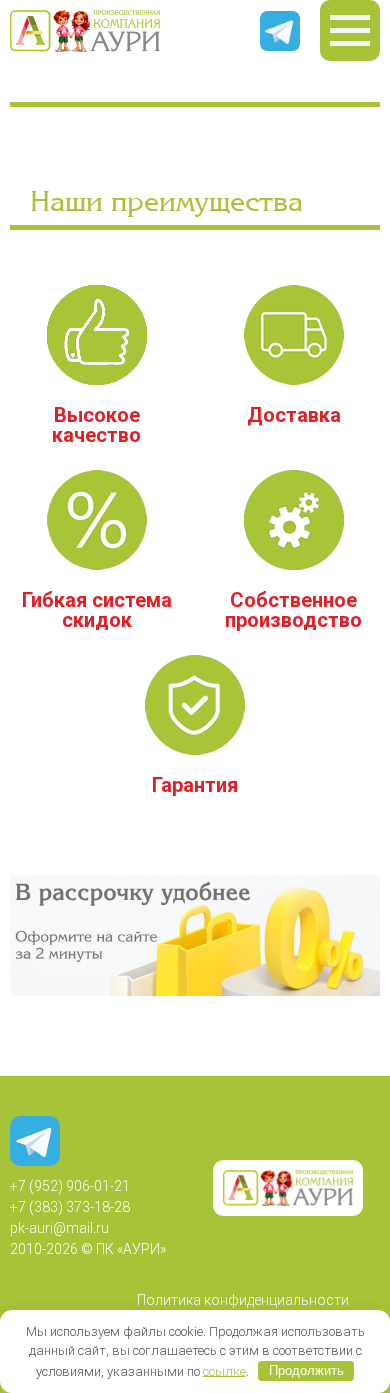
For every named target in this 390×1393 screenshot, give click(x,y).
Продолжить (306, 1370)
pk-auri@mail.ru (59, 1228)
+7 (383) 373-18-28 (70, 1207)
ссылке (224, 1370)
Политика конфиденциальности (243, 1300)
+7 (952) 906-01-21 (70, 1186)
